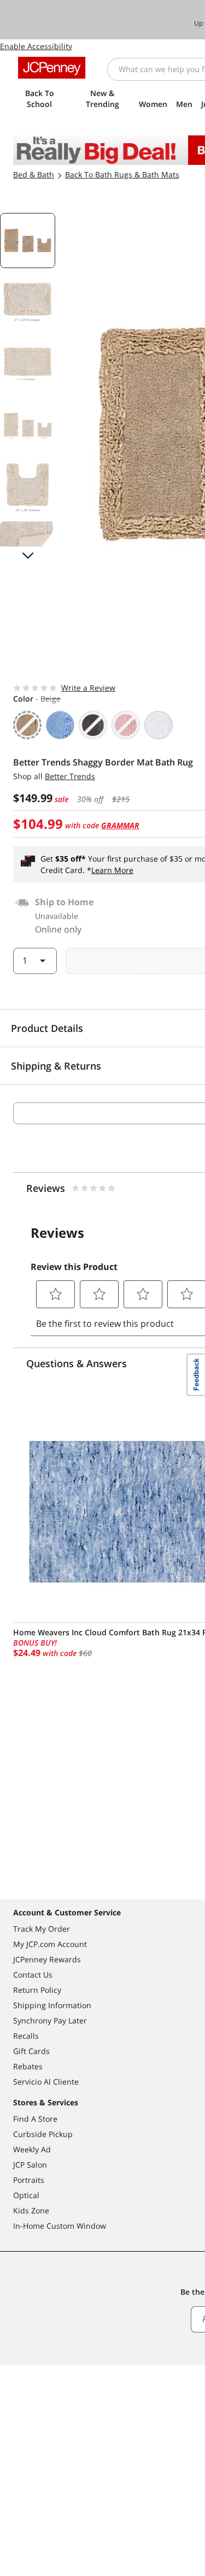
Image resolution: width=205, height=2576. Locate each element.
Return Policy (37, 1990)
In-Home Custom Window (60, 2226)
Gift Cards (31, 2051)
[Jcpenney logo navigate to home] (52, 68)
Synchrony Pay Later (50, 2020)
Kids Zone (31, 2210)
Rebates (28, 2066)
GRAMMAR (120, 825)
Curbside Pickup (43, 2134)
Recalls (26, 2036)
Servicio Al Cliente (46, 2082)
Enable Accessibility (36, 46)
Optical (26, 2195)
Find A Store (35, 2119)
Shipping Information (52, 2005)
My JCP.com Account (50, 1944)
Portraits (29, 2180)
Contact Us (33, 1975)
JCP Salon (30, 2165)
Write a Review (88, 688)
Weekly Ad (32, 2149)
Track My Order (42, 1929)
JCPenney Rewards (47, 1959)
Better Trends (70, 776)
